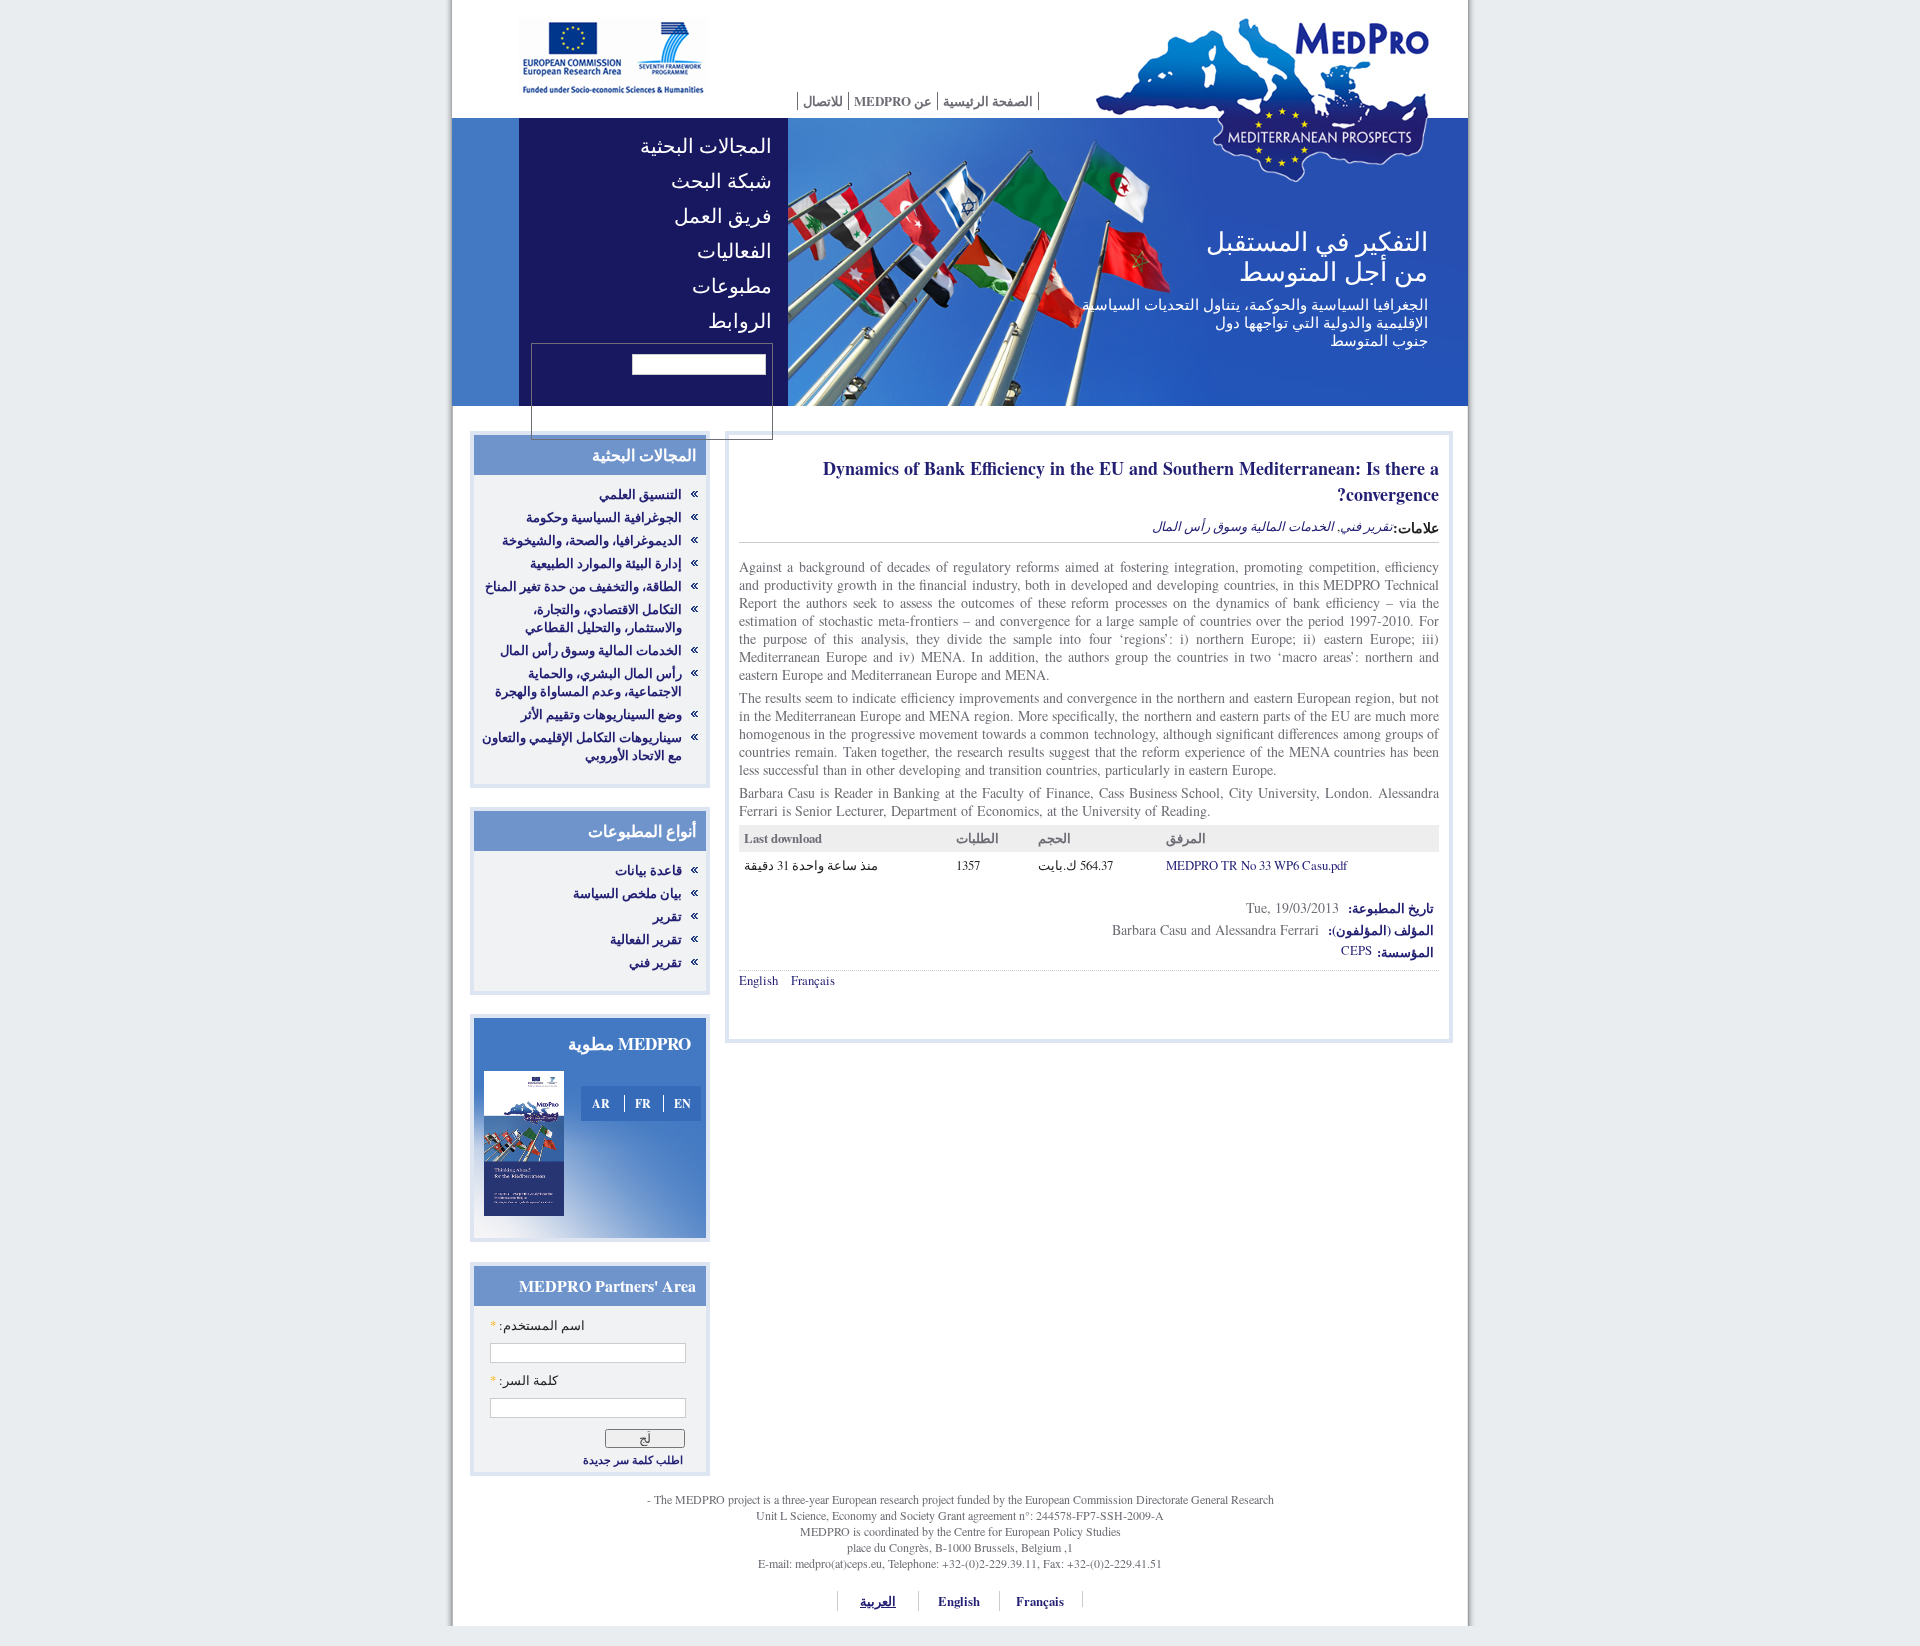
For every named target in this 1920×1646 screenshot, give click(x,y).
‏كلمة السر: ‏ (524, 1380)
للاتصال (823, 101)
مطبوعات (732, 285)
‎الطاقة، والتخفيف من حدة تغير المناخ (583, 586)
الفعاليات (734, 250)
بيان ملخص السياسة (627, 893)
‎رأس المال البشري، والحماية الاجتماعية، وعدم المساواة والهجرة (588, 682)
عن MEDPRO (893, 101)
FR (643, 1103)
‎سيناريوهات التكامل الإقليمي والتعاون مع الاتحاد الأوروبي (582, 746)
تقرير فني (655, 962)
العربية (878, 1601)
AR (601, 1103)
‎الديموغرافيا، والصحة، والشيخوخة (592, 540)
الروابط (740, 320)
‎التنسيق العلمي (640, 494)
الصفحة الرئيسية (988, 101)
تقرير (667, 916)
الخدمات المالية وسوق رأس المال (1243, 526)
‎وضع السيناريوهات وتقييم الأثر (601, 714)
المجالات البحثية (706, 145)
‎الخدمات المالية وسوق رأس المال (591, 650)
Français (813, 980)
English (758, 980)
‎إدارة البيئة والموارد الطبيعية (606, 563)
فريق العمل (723, 215)
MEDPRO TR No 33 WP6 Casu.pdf (1256, 865)
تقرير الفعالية (646, 939)
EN (682, 1103)
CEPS (1356, 950)
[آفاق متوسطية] (1270, 113)
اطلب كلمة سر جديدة (633, 1460)
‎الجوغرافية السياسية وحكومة (604, 517)
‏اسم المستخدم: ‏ (537, 1325)
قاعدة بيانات (648, 870)
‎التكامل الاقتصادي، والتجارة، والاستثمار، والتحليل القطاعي (603, 618)
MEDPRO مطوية (629, 1043)
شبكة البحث (721, 180)
